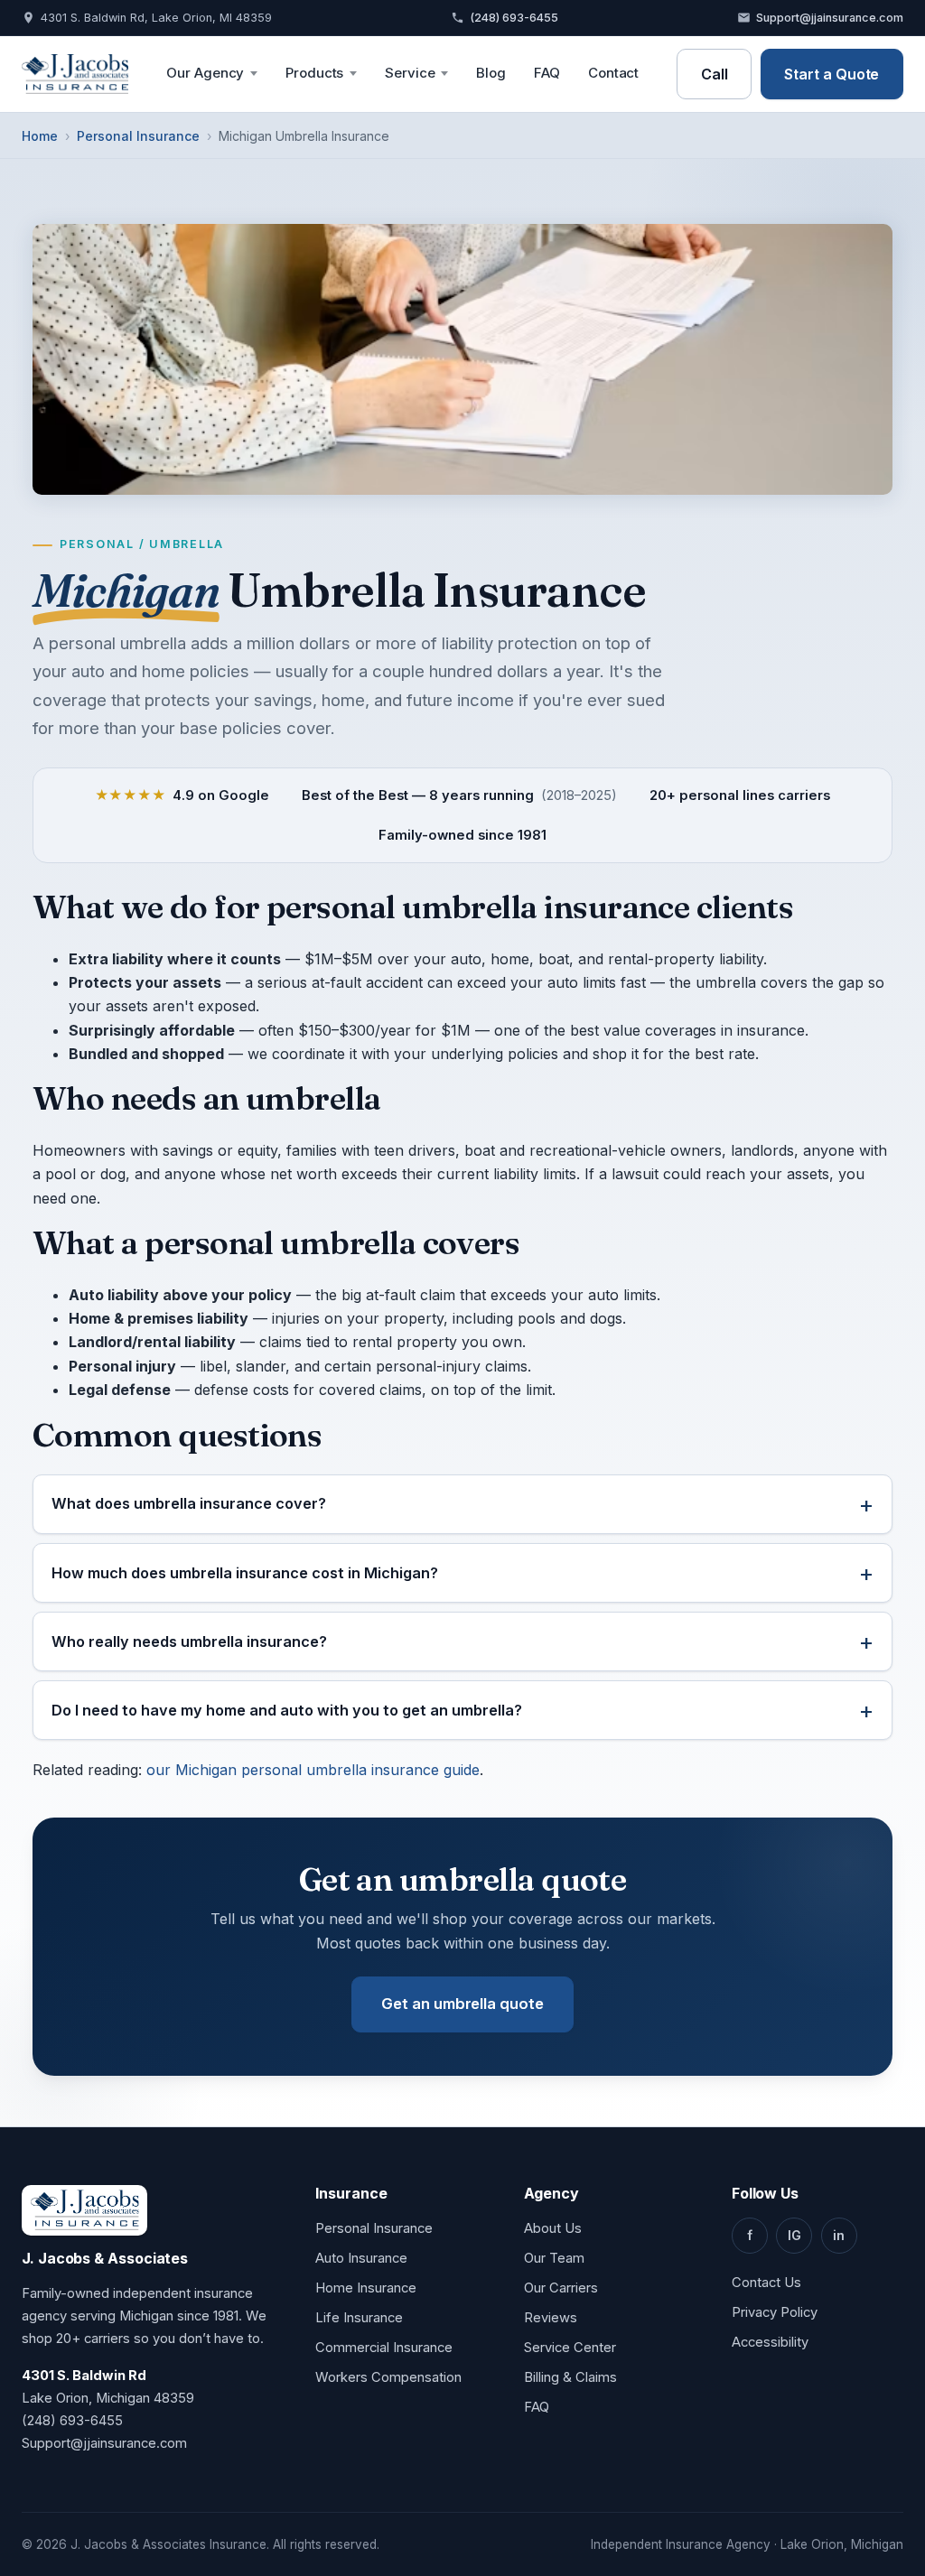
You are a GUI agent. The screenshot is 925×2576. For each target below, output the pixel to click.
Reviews (551, 2318)
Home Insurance (366, 2288)
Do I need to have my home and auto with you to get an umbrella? (287, 1710)
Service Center (570, 2348)
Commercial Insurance (384, 2348)
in (839, 2235)
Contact (613, 73)
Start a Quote (832, 74)
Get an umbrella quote (462, 2004)
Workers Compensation (388, 2377)
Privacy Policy (775, 2312)
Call (715, 74)
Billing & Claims (570, 2377)
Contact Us (766, 2283)
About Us (553, 2228)
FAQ (547, 73)
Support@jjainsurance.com (830, 18)
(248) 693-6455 (514, 18)
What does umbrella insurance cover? (189, 1503)
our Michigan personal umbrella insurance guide (313, 1770)
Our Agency (205, 73)
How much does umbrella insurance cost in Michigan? (245, 1573)
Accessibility (770, 2342)
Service (410, 73)
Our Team (554, 2258)
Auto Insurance (361, 2258)
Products (314, 73)
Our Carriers (561, 2288)
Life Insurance (359, 2318)
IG (794, 2235)
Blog (491, 73)
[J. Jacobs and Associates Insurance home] (75, 74)
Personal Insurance (138, 136)
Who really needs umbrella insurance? (189, 1641)
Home (40, 136)
